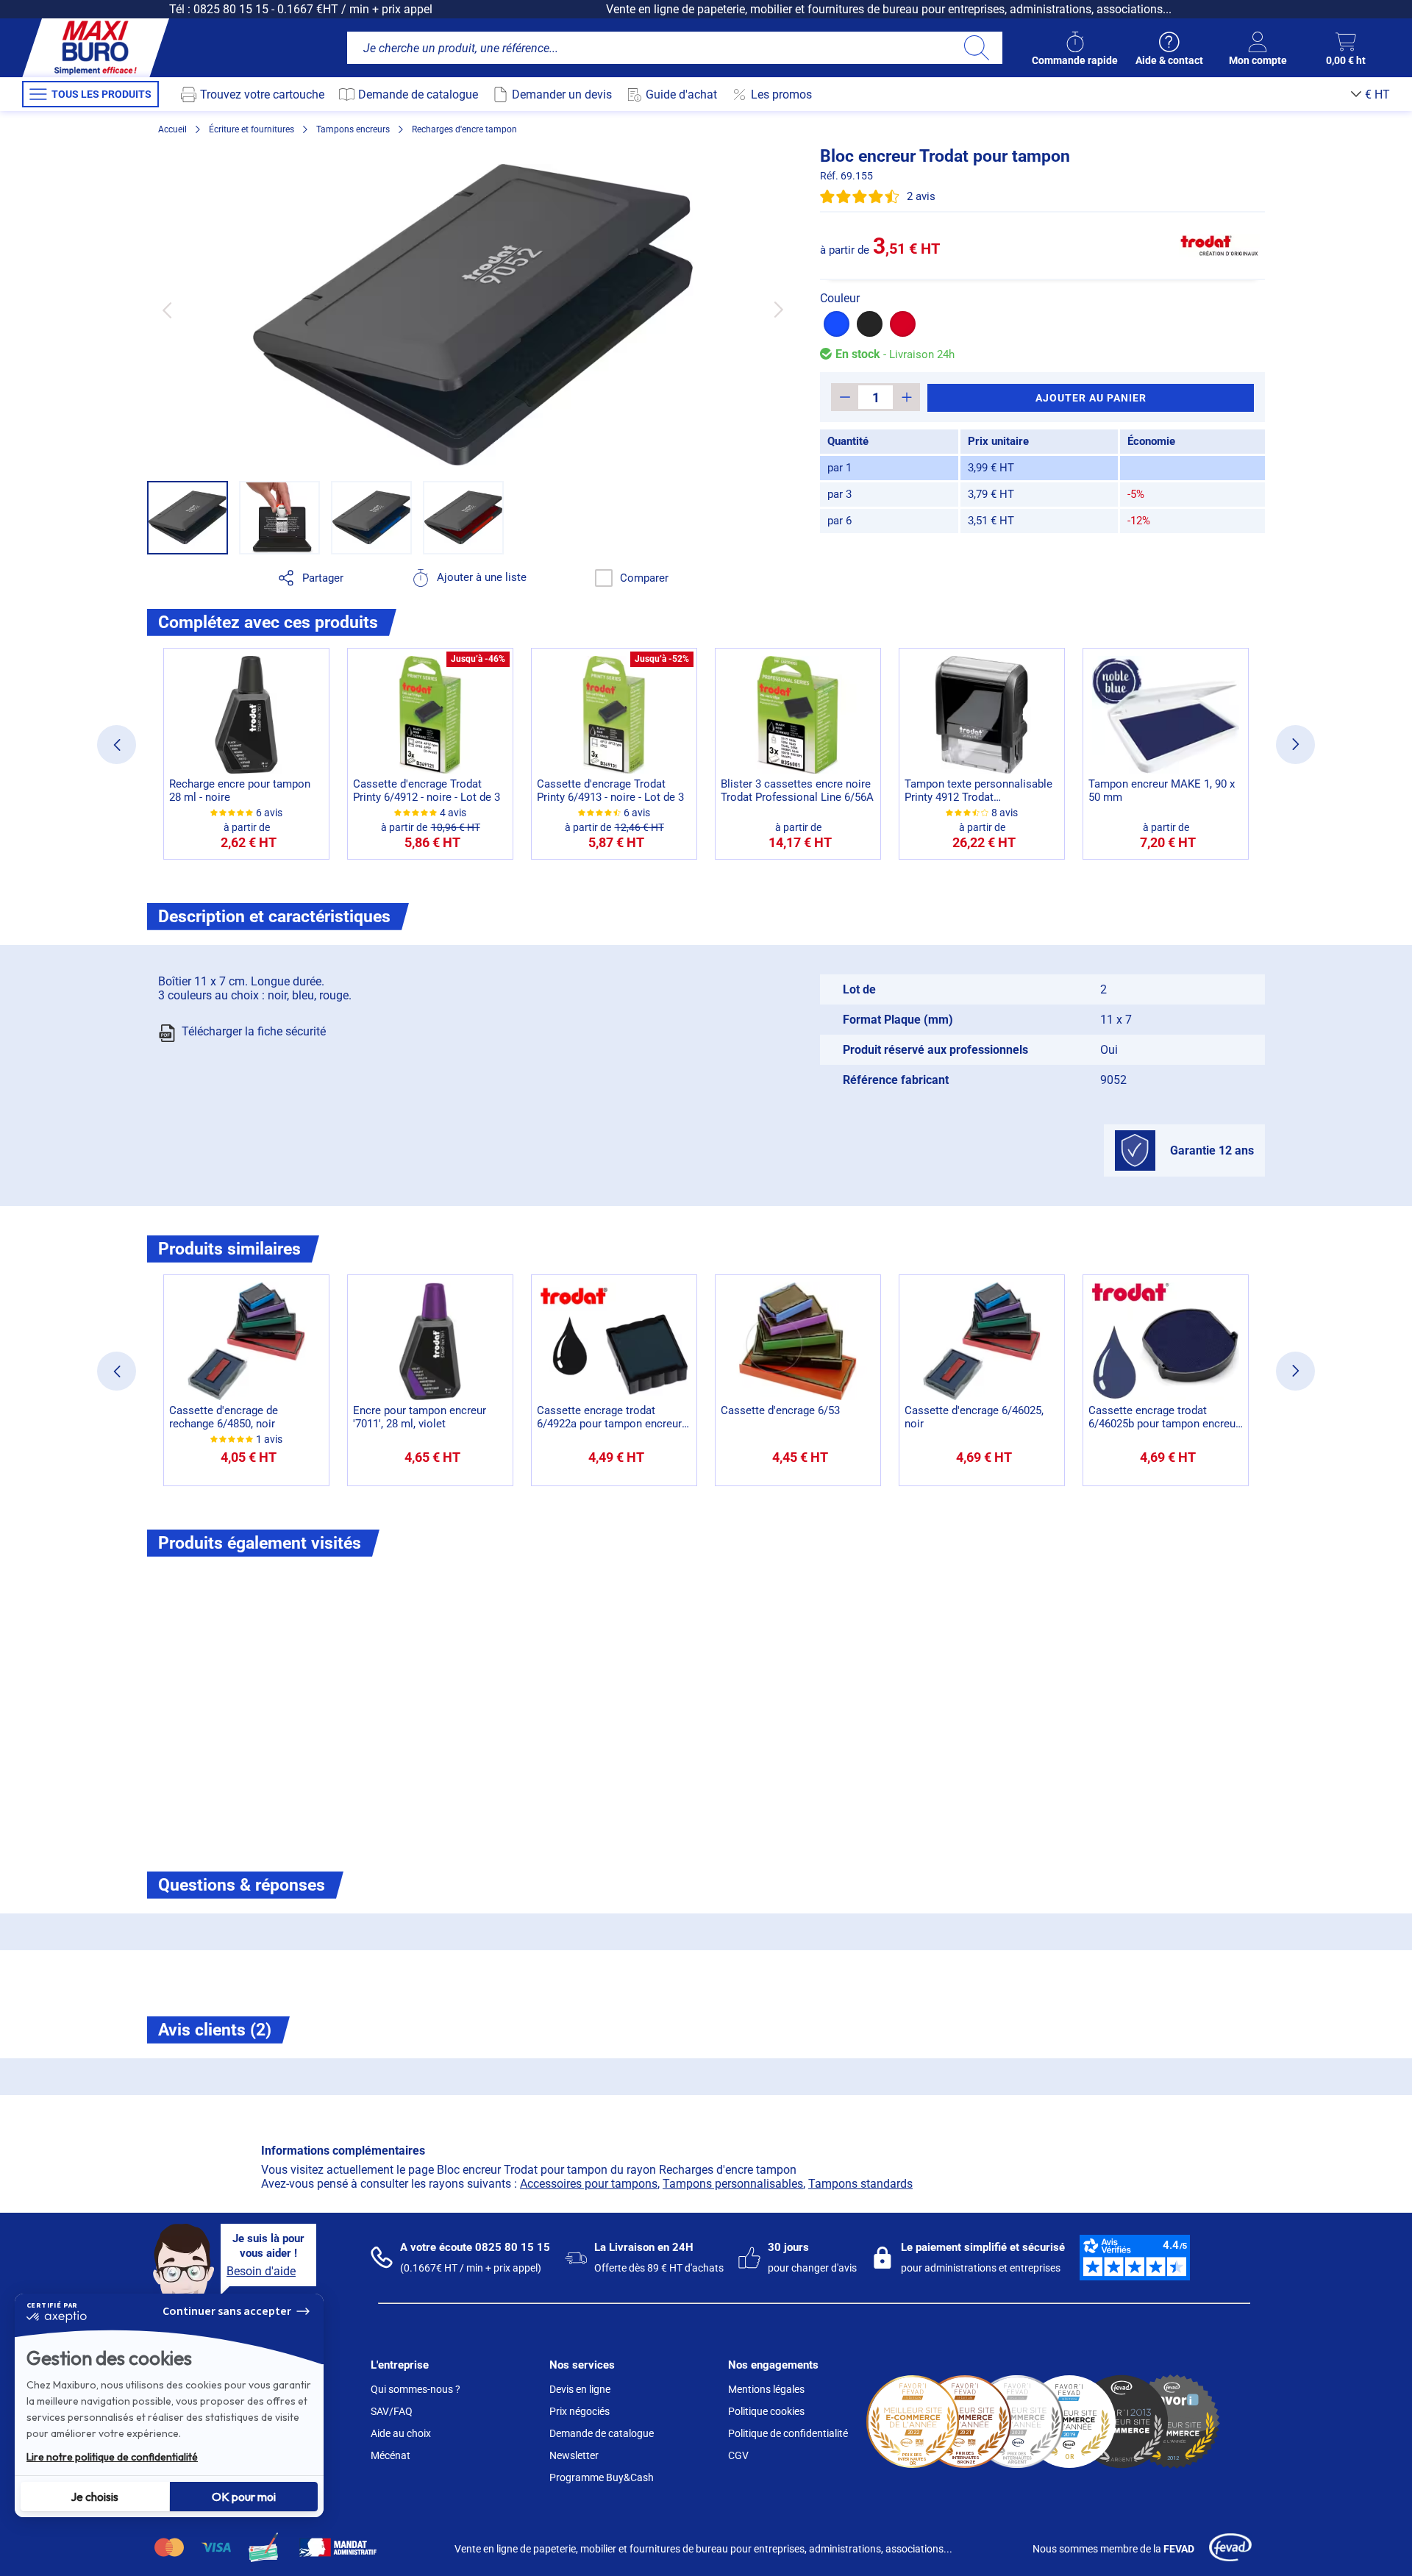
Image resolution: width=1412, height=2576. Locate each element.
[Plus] (906, 397)
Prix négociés (580, 2411)
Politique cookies (766, 2411)
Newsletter (574, 2455)
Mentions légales (766, 2389)
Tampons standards (860, 2184)
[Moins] (845, 397)
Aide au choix (401, 2433)
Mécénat (391, 2455)
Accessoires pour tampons (589, 2184)
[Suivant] (778, 310)
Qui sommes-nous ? (416, 2389)
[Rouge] (903, 324)
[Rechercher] (976, 48)
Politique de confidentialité (788, 2433)
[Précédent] (167, 310)
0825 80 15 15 (231, 9)
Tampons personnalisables (733, 2184)
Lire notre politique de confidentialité (112, 2457)
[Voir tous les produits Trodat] (1219, 246)
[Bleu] (837, 324)
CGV (738, 2455)
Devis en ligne (580, 2389)
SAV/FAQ (392, 2411)
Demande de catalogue (602, 2433)
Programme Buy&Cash (602, 2477)
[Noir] (870, 324)
